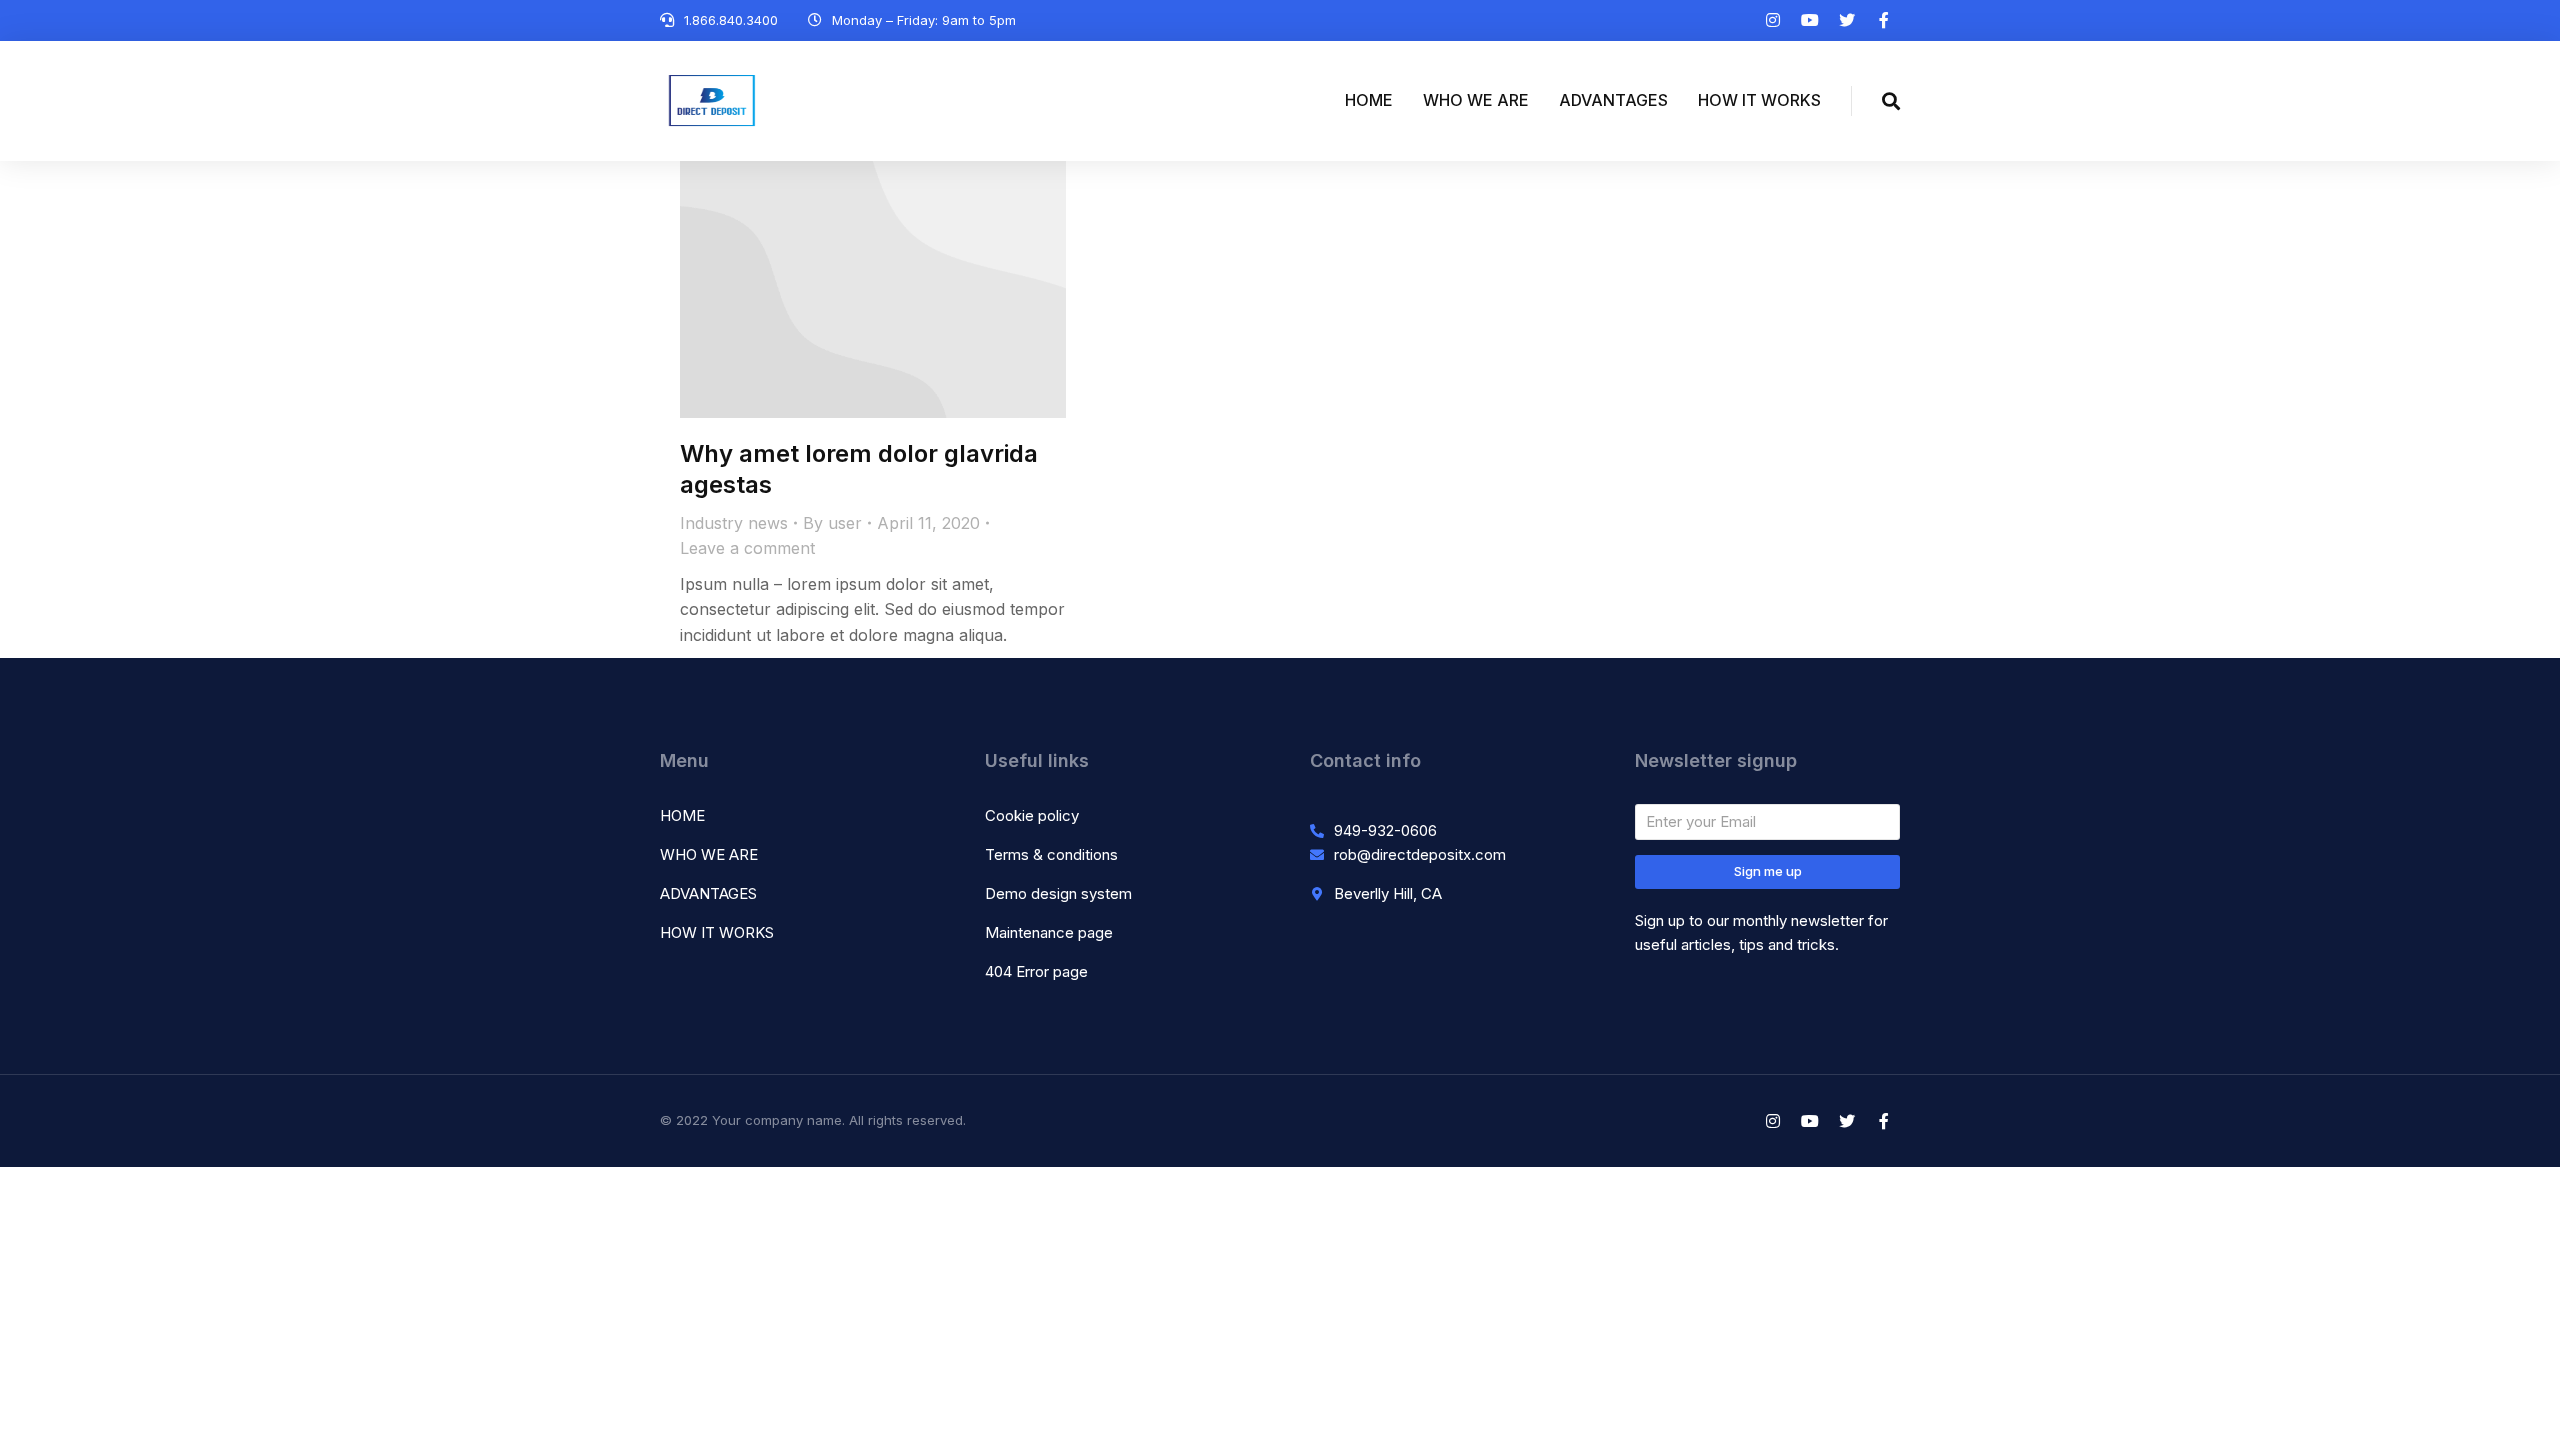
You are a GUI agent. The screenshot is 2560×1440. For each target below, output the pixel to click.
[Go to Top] (2520, 1400)
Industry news (734, 523)
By (832, 523)
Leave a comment (747, 548)
